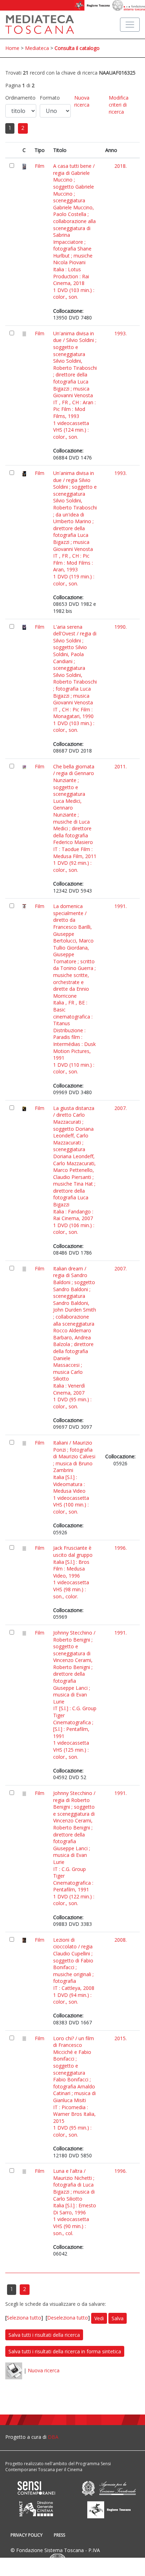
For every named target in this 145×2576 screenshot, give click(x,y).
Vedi (99, 2318)
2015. (121, 2038)
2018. (121, 166)
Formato (50, 98)
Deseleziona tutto (68, 2318)
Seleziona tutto (24, 2318)
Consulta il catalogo (77, 48)
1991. (121, 906)
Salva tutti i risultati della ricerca (44, 2335)
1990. (121, 627)
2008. (121, 1940)
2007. (121, 1108)
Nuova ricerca (82, 101)
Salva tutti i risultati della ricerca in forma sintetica (65, 2351)
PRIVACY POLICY (27, 2535)
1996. (121, 1548)
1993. (121, 333)
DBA (53, 2437)
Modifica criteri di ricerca (119, 104)
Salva (118, 2318)
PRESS (59, 2535)
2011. (121, 766)
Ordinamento (20, 98)
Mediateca (37, 48)
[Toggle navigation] (130, 25)
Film (40, 166)
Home (12, 48)
